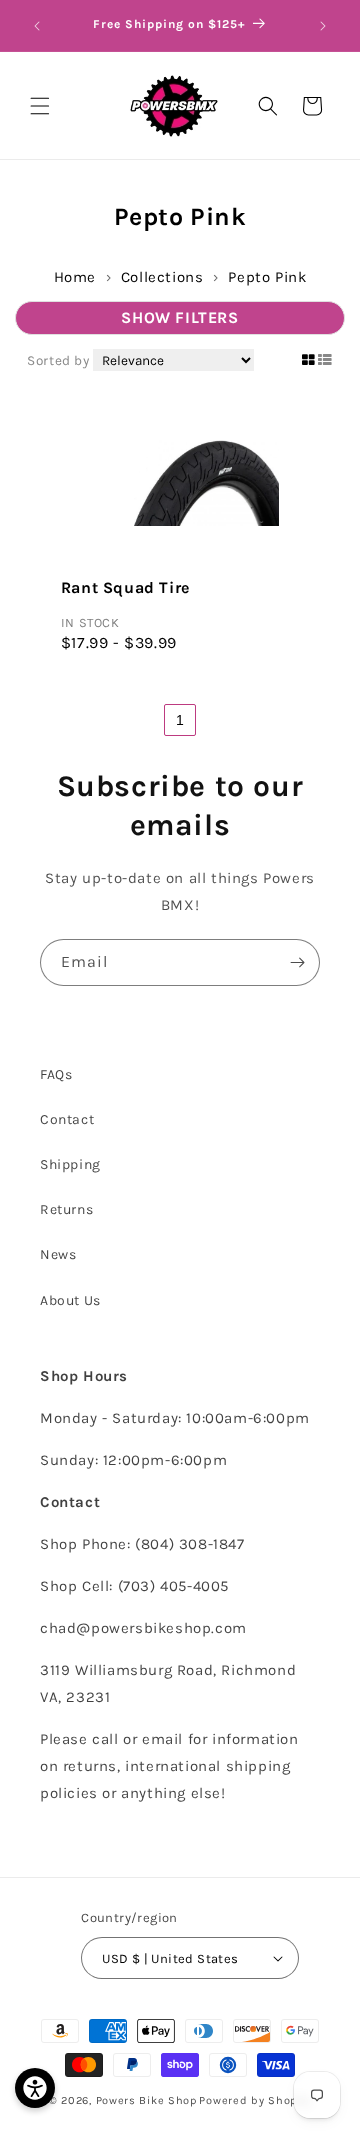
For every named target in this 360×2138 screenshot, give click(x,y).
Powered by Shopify (255, 2100)
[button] (40, 106)
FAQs (56, 1074)
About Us (70, 1300)
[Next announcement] (323, 26)
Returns (66, 1209)
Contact (67, 1119)
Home (75, 277)
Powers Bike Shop (146, 2100)
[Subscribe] (297, 962)
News (58, 1254)
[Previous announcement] (37, 26)
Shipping (70, 1164)
